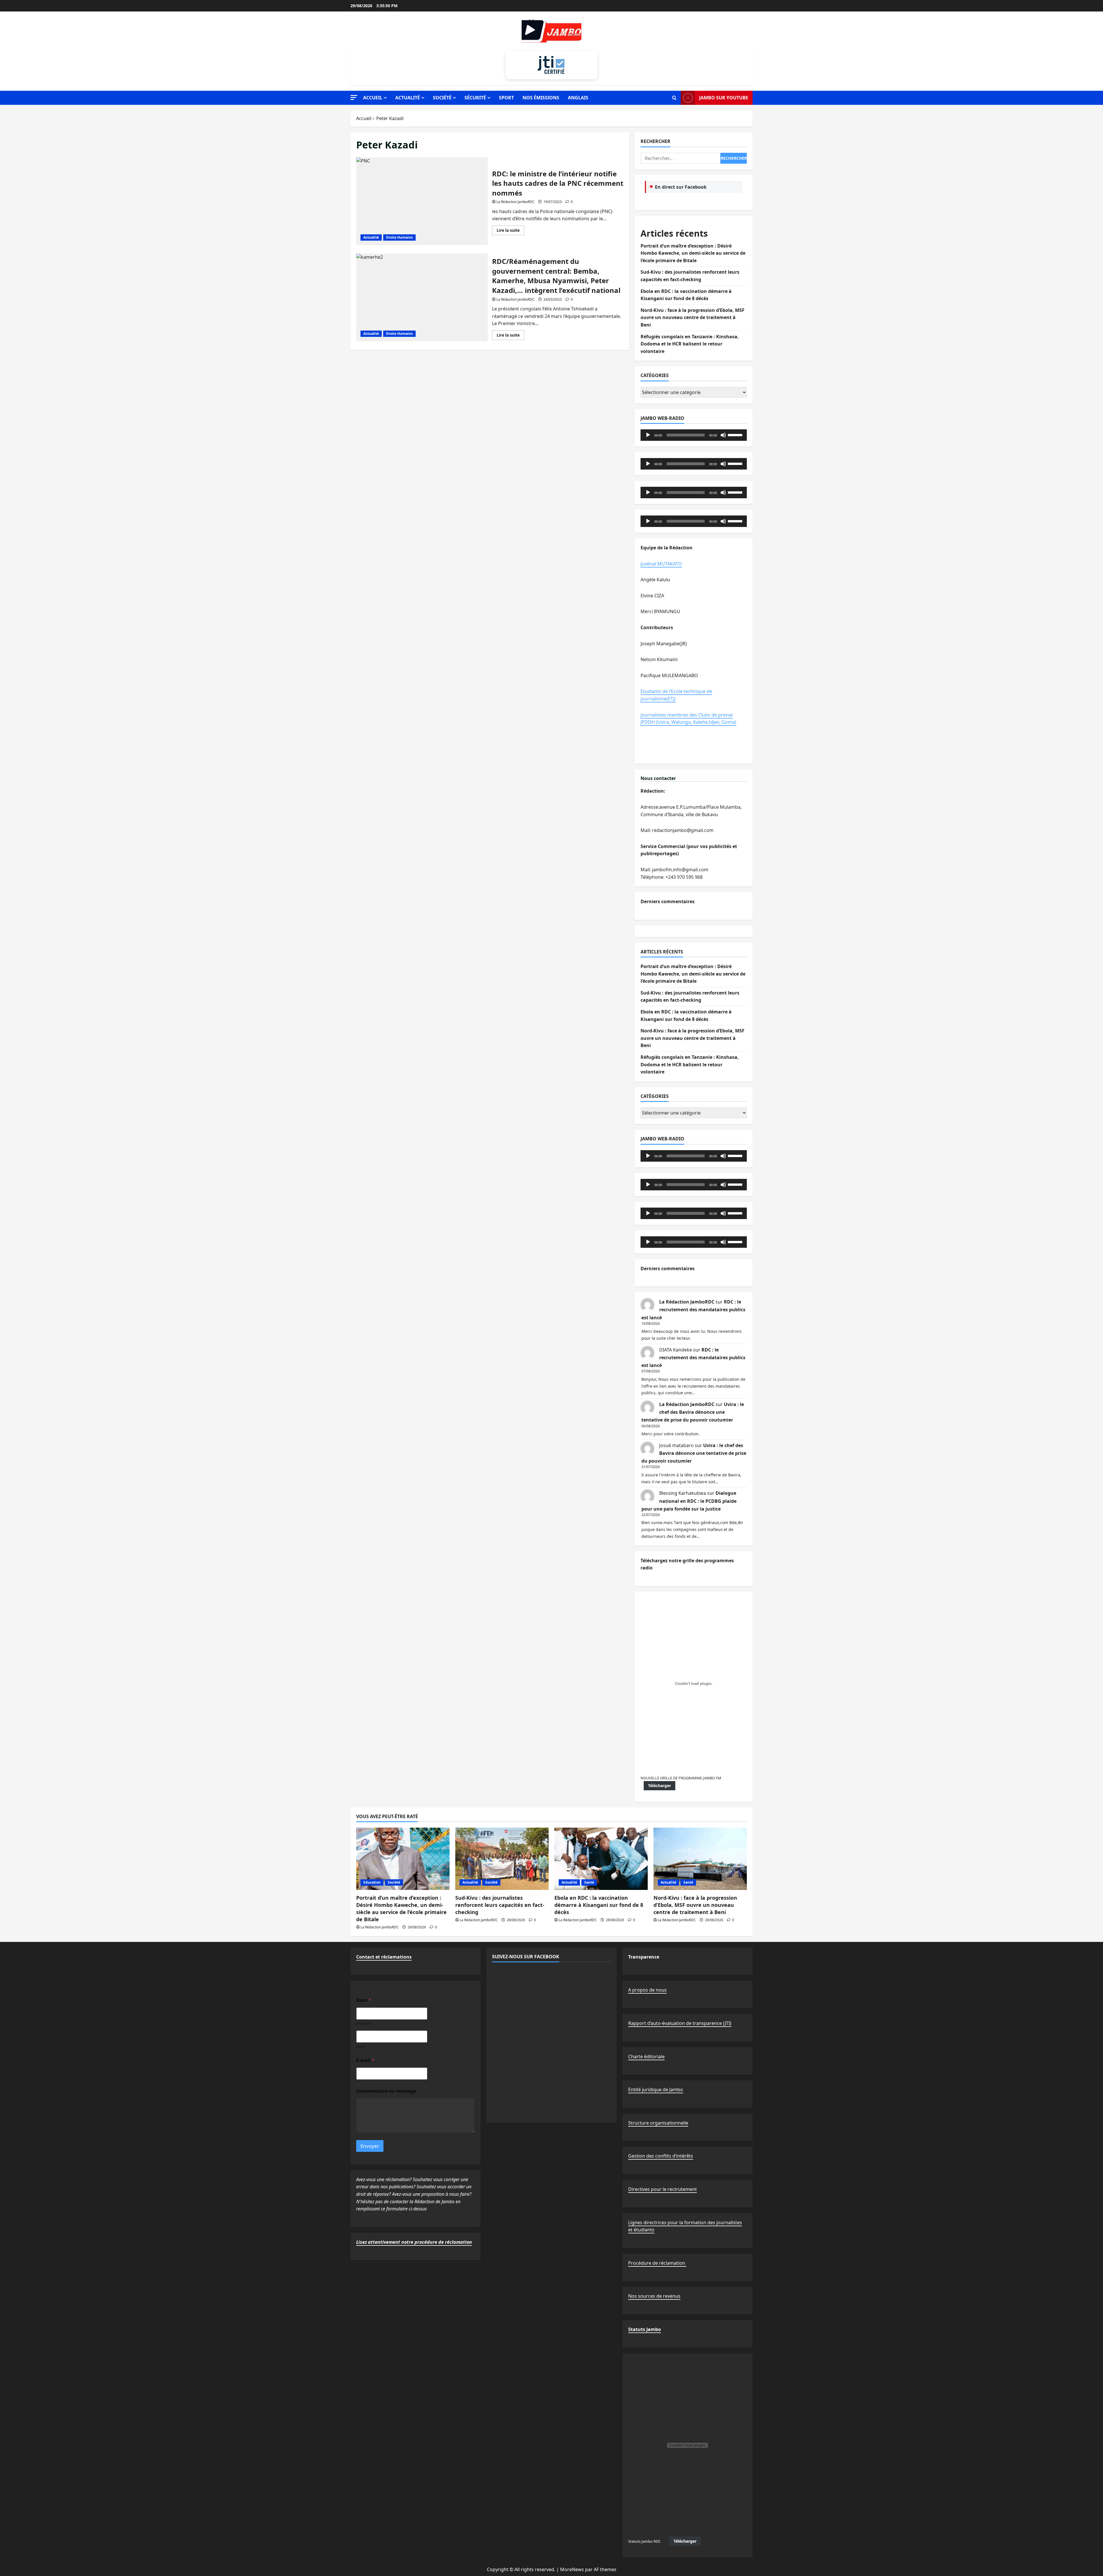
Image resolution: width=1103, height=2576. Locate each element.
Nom (361, 2047)
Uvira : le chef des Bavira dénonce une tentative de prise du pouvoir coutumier (693, 1412)
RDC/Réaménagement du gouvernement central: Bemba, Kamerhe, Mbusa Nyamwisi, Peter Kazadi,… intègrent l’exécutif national (422, 297)
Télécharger (660, 1786)
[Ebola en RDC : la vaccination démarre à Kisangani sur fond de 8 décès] (601, 1859)
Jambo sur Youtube (724, 98)
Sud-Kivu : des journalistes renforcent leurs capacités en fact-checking (500, 1905)
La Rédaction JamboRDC (515, 202)
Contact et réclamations (384, 1957)
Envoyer (370, 2146)
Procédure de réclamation (657, 2263)
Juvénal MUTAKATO (661, 564)
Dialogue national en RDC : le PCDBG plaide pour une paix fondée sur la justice (689, 1501)
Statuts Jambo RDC (644, 2541)
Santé (589, 1882)
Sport (506, 98)
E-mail (365, 2060)
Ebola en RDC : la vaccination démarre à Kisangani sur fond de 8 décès (599, 1905)
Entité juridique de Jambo (656, 2090)
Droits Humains (399, 237)
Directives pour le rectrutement (663, 2189)
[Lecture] (648, 435)
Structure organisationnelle (658, 2123)
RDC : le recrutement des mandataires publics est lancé (693, 1310)
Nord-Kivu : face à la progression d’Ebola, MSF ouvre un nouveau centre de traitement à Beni (693, 317)
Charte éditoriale (646, 2056)
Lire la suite (510, 231)
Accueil (373, 98)
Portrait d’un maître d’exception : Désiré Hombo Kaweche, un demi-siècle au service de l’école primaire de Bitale (693, 253)
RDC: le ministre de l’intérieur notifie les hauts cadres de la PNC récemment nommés (422, 201)
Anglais (578, 98)
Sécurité (475, 98)
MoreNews (572, 2569)
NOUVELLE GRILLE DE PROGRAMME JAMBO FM (681, 1778)
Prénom (364, 2024)
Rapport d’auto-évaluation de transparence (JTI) (680, 2023)
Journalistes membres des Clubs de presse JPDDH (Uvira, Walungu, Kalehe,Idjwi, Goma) (688, 719)
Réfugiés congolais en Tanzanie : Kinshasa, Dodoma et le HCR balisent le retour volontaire (690, 344)
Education (372, 1882)
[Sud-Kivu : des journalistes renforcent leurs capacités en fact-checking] (502, 1859)
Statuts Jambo (645, 2329)
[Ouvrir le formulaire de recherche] (674, 98)
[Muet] (723, 435)
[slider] (736, 435)
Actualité (408, 98)
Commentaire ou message (386, 2091)
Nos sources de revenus (654, 2296)
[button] (354, 97)
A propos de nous (647, 1990)
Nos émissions (541, 98)
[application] (694, 435)
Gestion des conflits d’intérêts (661, 2156)
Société (442, 98)
